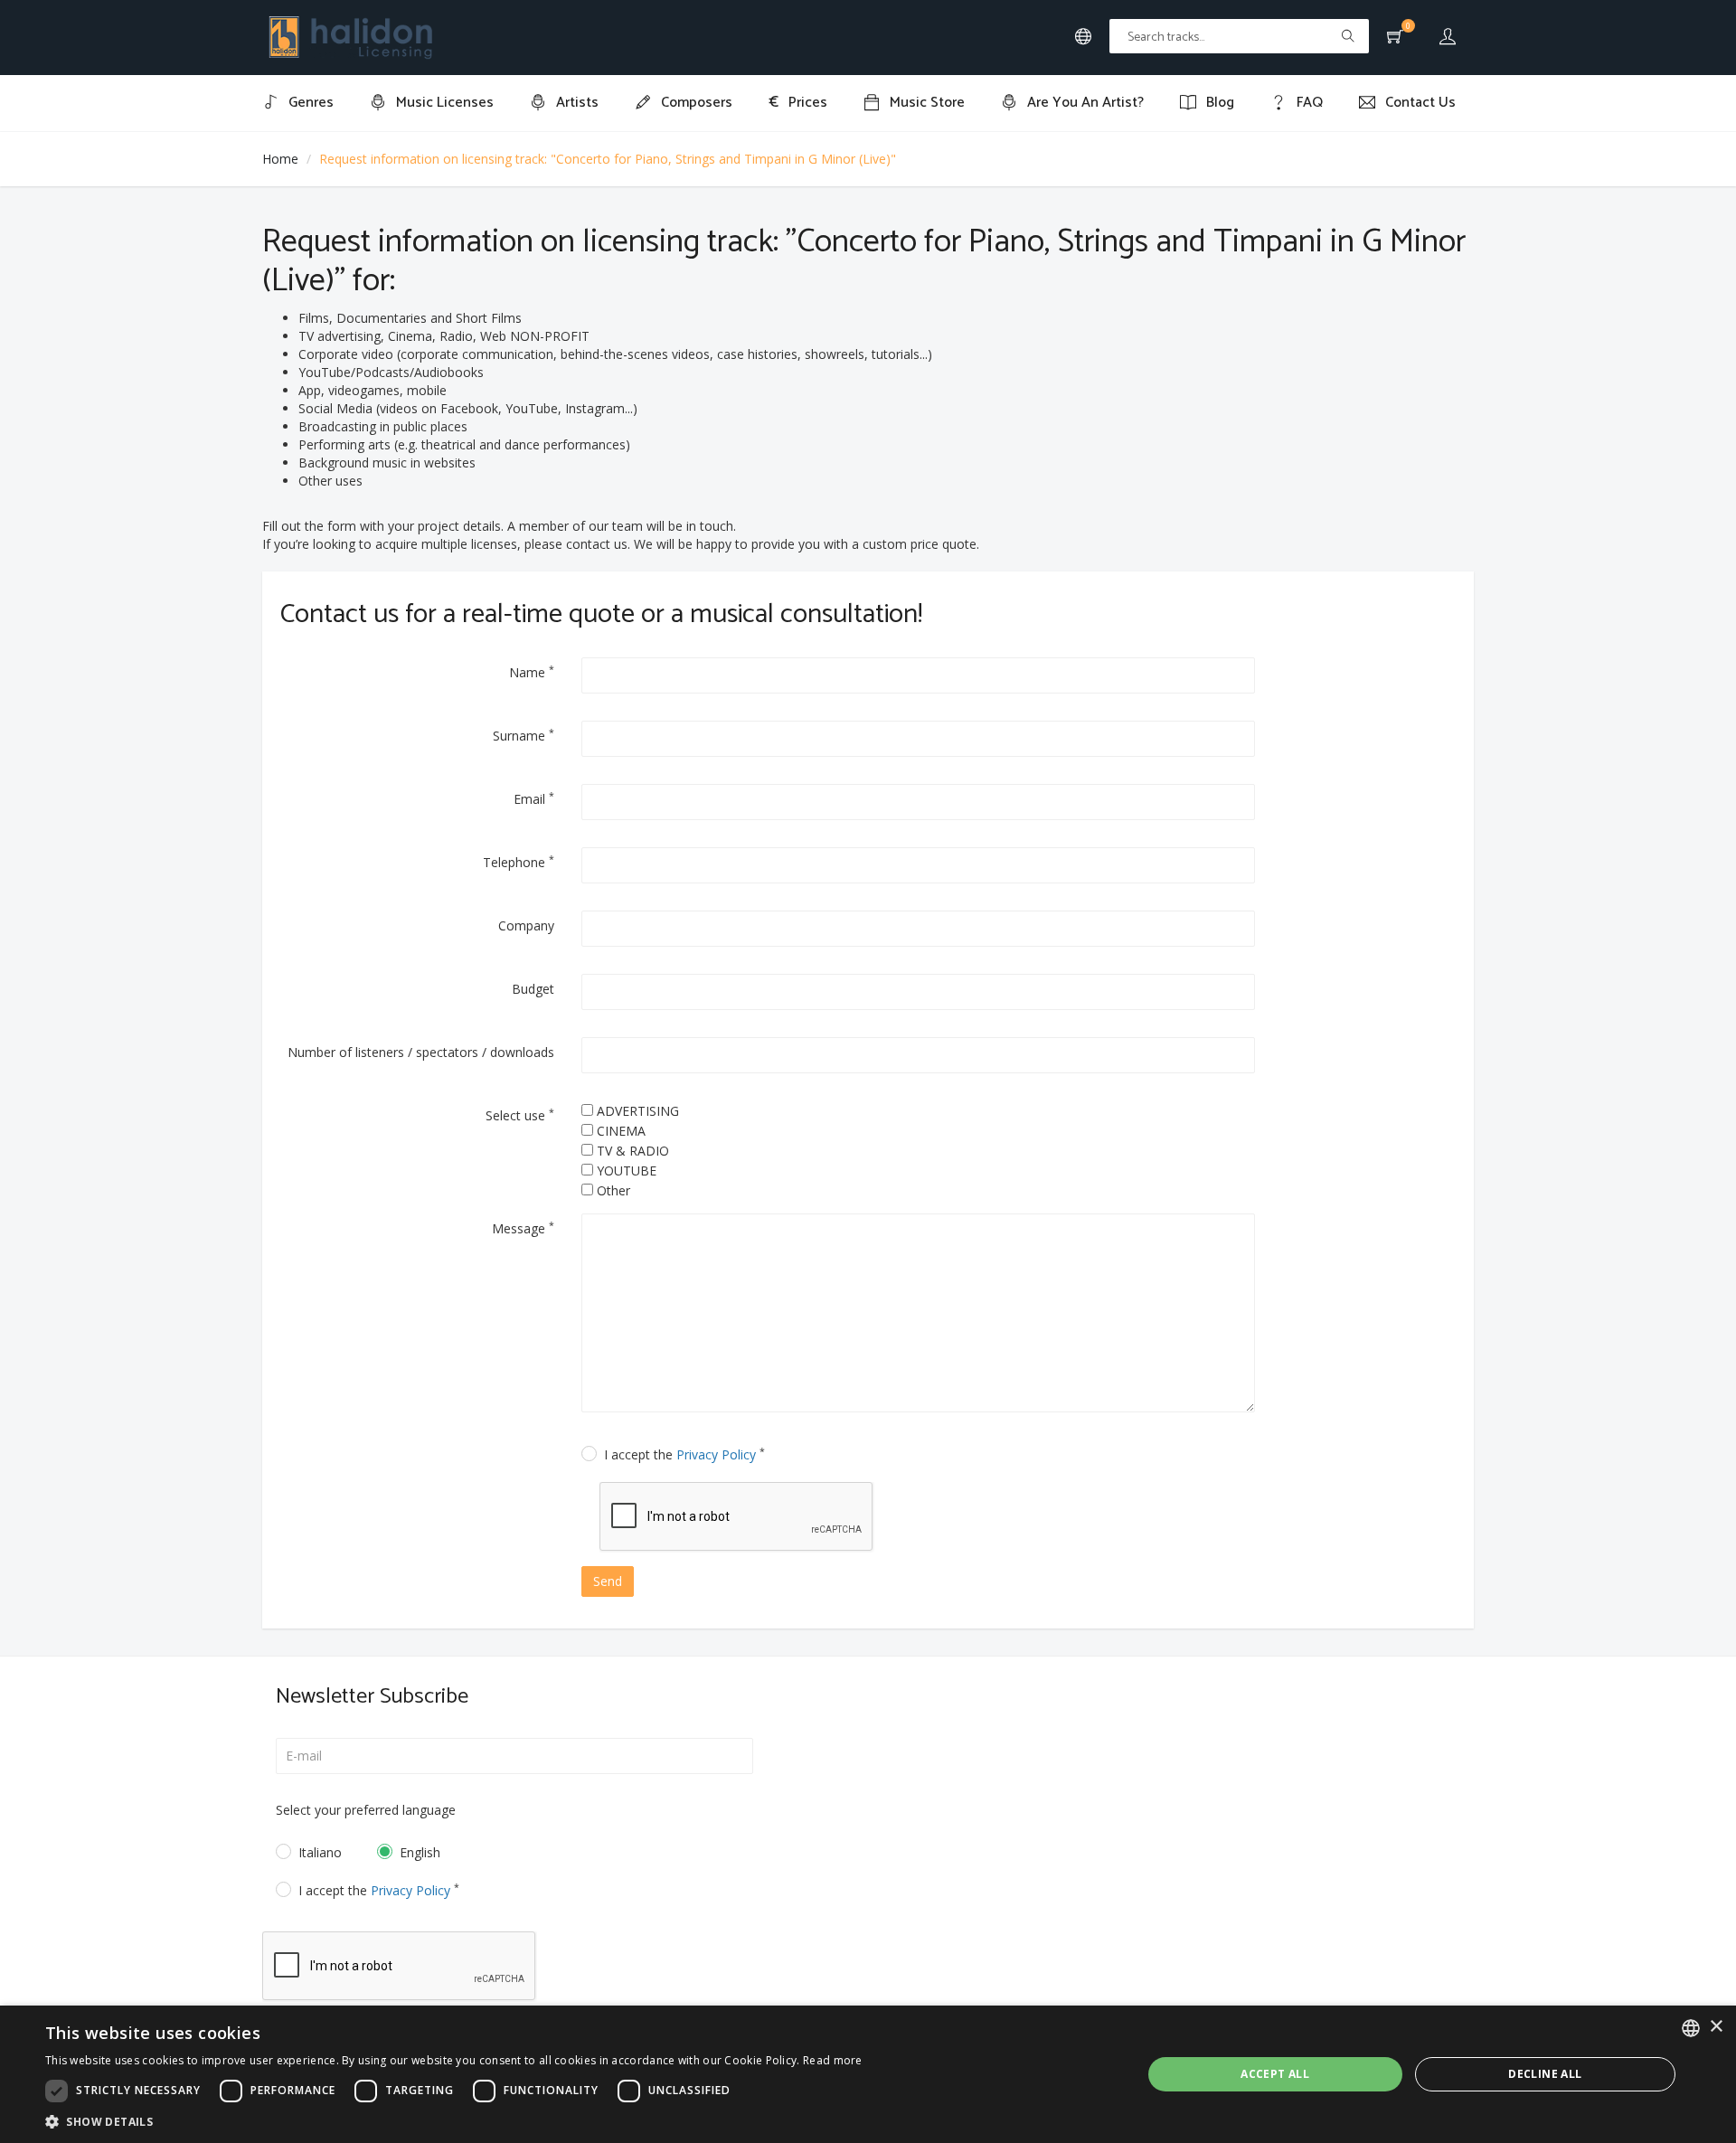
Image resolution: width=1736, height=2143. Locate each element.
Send (608, 1581)
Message (523, 1228)
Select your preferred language (366, 1810)
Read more (833, 2060)
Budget (533, 989)
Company (526, 925)
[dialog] (868, 2074)
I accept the (684, 1454)
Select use (520, 1115)
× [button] (1716, 2027)
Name (532, 672)
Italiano (320, 1852)
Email (534, 798)
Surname (524, 735)
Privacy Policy (716, 1454)
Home (280, 159)
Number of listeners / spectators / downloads (421, 1052)
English (420, 1852)
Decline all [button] (1545, 2074)
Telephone (519, 862)
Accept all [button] (1275, 2074)
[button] (454, 2121)
